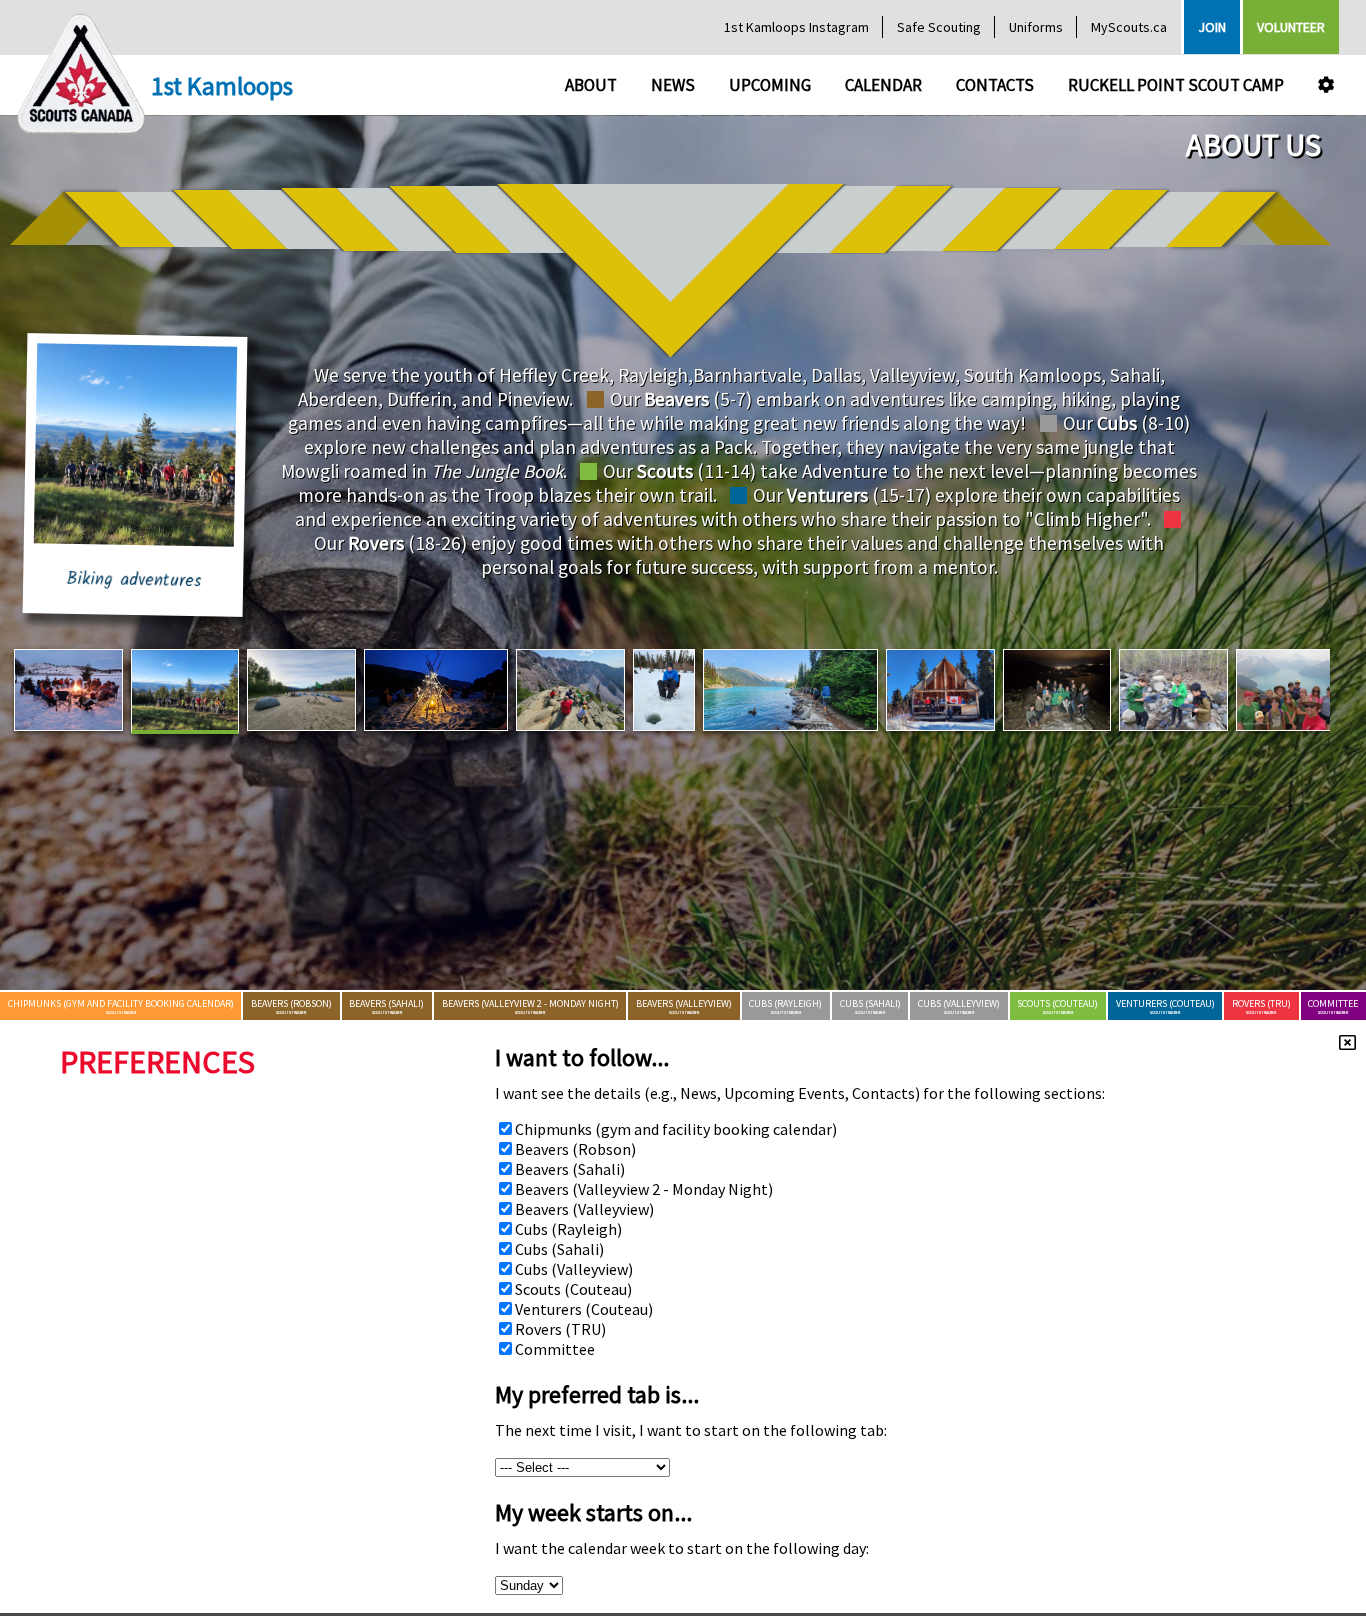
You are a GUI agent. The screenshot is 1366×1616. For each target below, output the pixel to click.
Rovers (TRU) (560, 1329)
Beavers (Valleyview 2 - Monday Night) (644, 1189)
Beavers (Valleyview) (584, 1209)
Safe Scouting (939, 27)
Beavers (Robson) (575, 1149)
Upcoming (770, 85)
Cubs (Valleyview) (574, 1269)
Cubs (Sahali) (559, 1249)
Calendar (883, 85)
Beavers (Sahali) (570, 1169)
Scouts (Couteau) (573, 1289)
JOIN (1212, 27)
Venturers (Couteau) (584, 1309)
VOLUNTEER (1291, 27)
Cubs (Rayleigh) (568, 1229)
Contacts (995, 85)
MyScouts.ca (1129, 27)
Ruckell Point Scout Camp (1176, 85)
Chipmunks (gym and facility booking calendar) (676, 1129)
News (673, 85)
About (591, 85)
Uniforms (1036, 27)
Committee (555, 1349)
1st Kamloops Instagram (796, 27)
